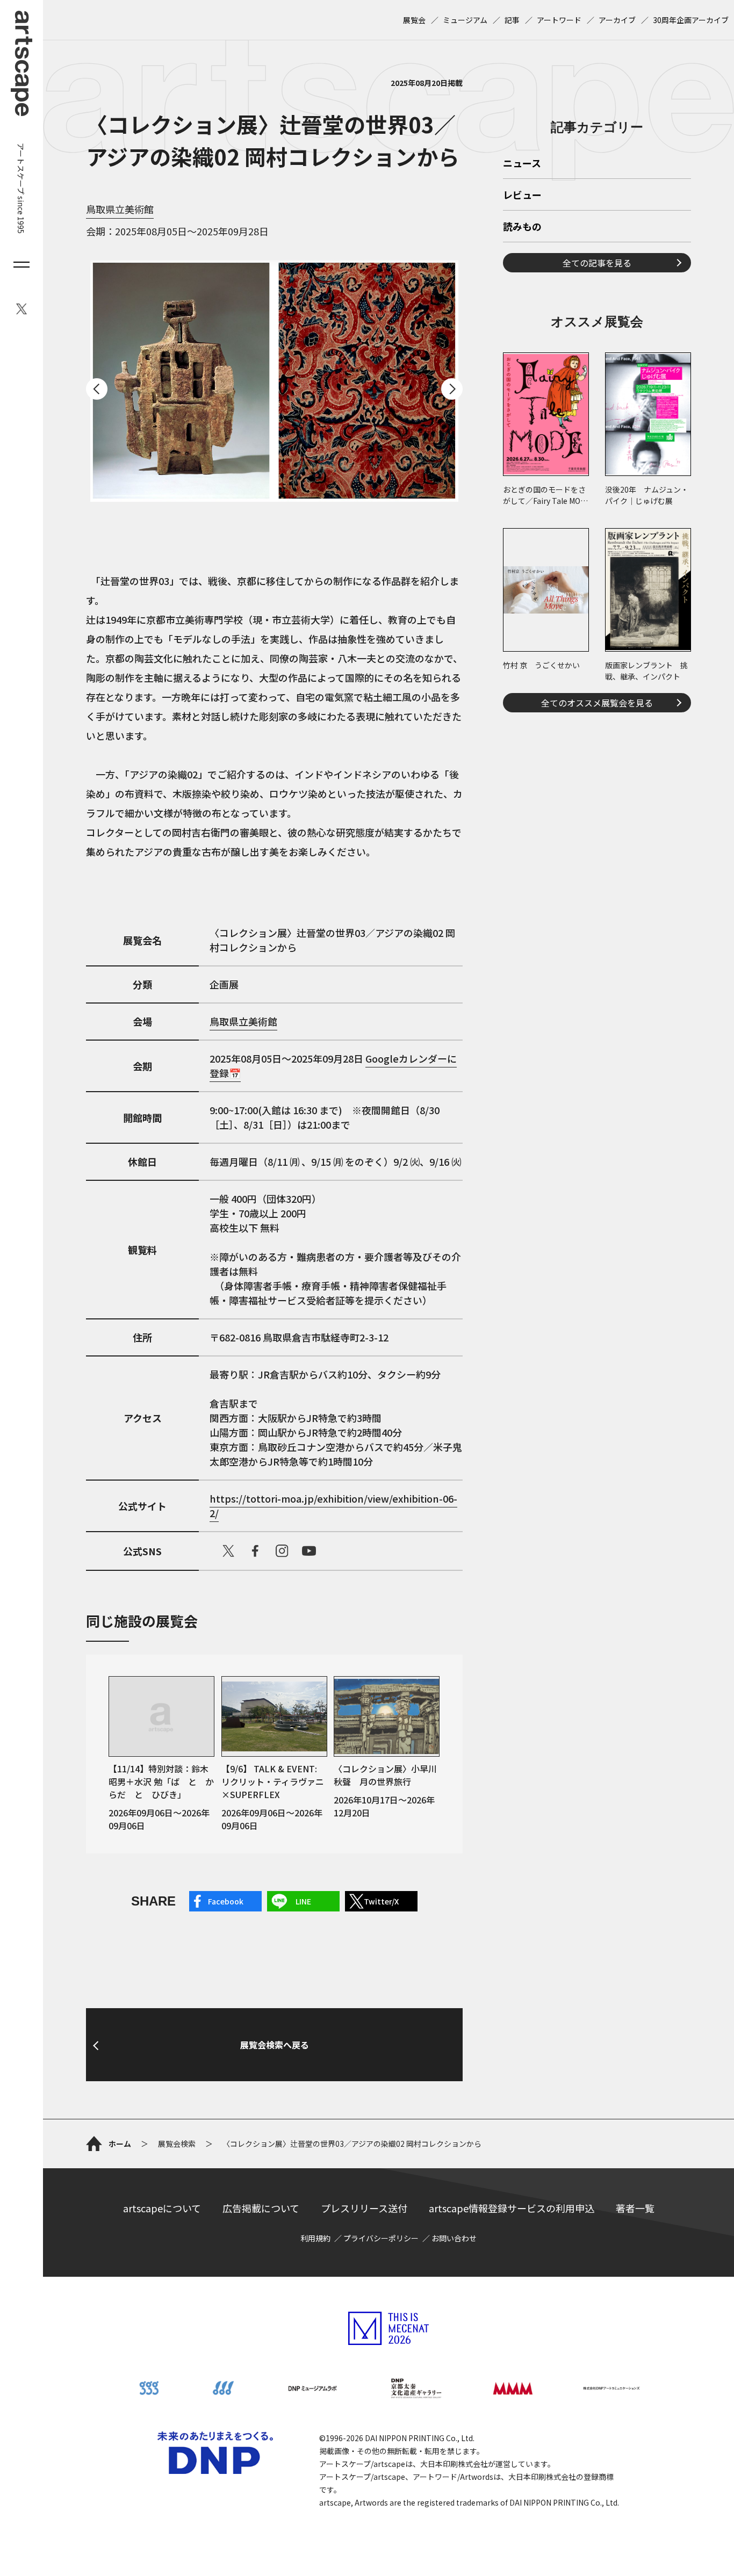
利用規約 (315, 2238)
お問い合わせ (454, 2238)
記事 (512, 20)
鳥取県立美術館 (120, 209)
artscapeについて (162, 2208)
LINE (303, 1901)
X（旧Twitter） (228, 1551)
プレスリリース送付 (364, 2208)
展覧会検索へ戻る (275, 2045)
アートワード (559, 20)
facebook (255, 1551)
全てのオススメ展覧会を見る (597, 703)
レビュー (522, 196)
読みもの (522, 227)
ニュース (522, 164)
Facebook (226, 1901)
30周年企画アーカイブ (691, 20)
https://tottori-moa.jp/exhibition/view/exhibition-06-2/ (333, 1506)
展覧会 (414, 20)
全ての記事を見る (597, 263)
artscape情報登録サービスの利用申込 (512, 2208)
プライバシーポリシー (381, 2238)
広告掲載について (261, 2208)
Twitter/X (381, 1901)
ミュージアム (465, 20)
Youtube (309, 1551)
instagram (282, 1551)
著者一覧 (635, 2208)
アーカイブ (617, 20)
